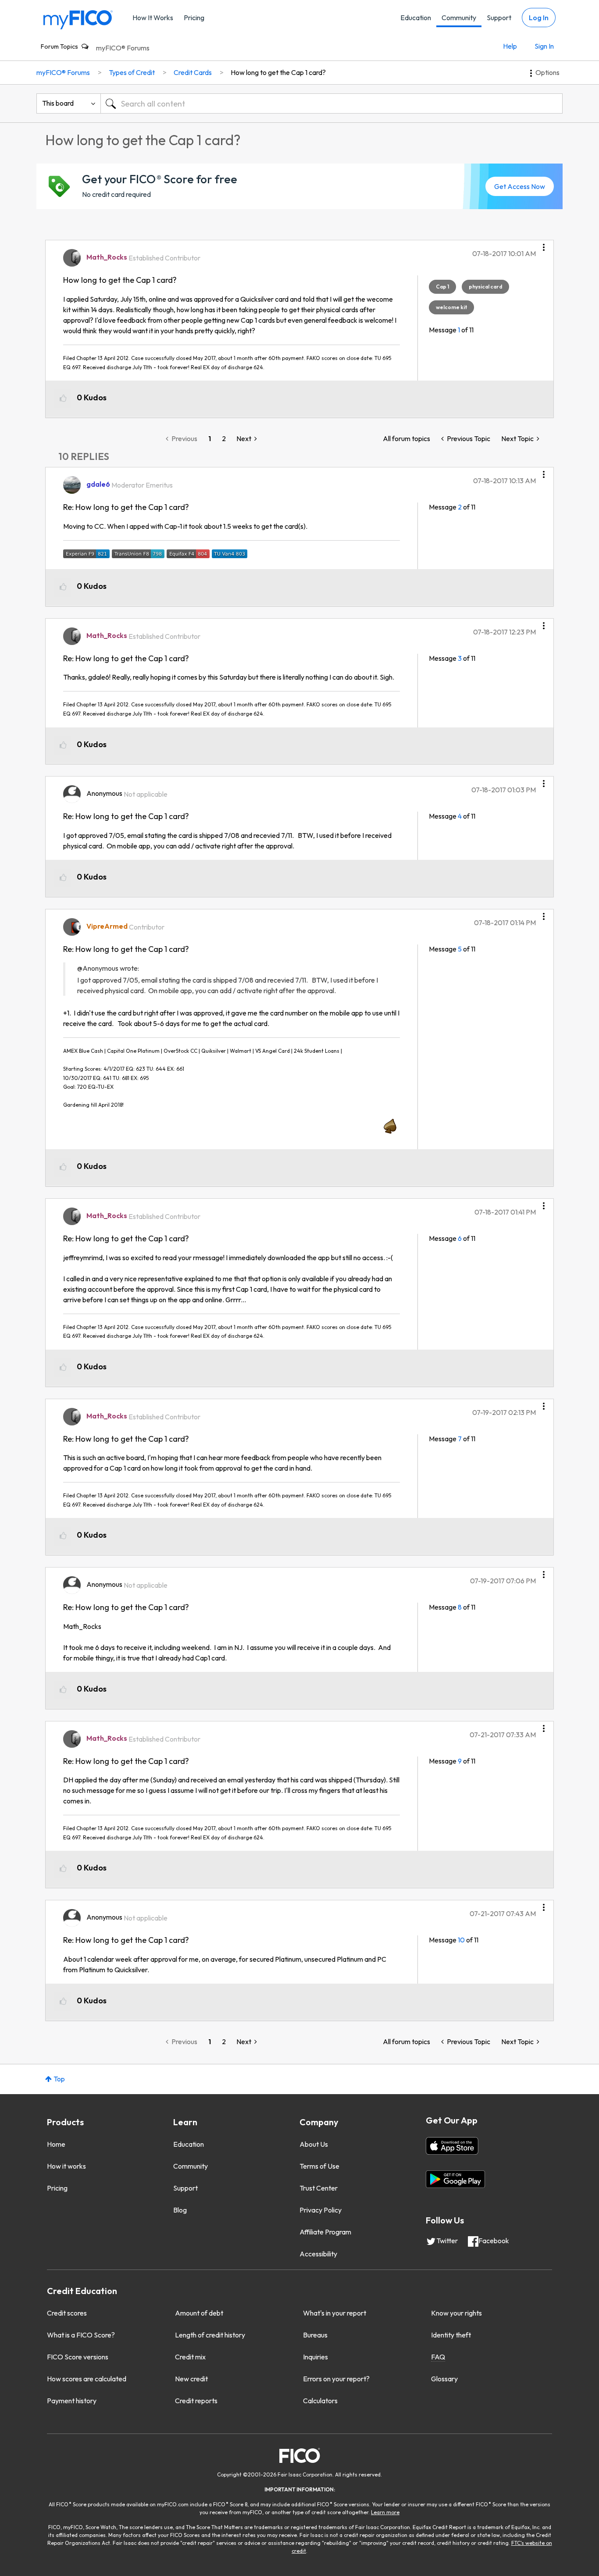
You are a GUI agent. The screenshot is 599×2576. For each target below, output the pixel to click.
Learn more (385, 2512)
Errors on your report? (336, 2379)
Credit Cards (193, 72)
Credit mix (190, 2357)
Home (56, 2144)
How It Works (153, 18)
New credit (191, 2379)
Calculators (320, 2401)
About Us (314, 2144)
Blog (180, 2210)
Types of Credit (132, 72)
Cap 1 (442, 287)
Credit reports (196, 2401)
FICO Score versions (78, 2357)
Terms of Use (319, 2166)
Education (416, 18)
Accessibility (318, 2254)
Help (510, 46)
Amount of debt (199, 2313)
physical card (485, 287)
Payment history (72, 2401)
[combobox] (332, 103)
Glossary (444, 2379)
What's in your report (335, 2313)
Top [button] (59, 2079)
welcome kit (451, 307)
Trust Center (319, 2188)
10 (461, 1940)
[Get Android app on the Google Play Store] (455, 2179)
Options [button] (547, 72)
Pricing (194, 18)
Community (459, 18)
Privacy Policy (321, 2210)
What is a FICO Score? (81, 2335)
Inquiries (316, 2357)
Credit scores (67, 2313)
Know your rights (456, 2313)
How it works (66, 2166)
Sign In (544, 46)
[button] (544, 244)
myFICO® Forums (123, 48)
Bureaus (315, 2335)
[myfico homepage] (78, 19)
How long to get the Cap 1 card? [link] (278, 72)
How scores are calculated (87, 2379)
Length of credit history (210, 2335)
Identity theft (451, 2335)
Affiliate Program (325, 2232)
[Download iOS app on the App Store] (452, 2146)
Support (499, 18)
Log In (539, 18)
